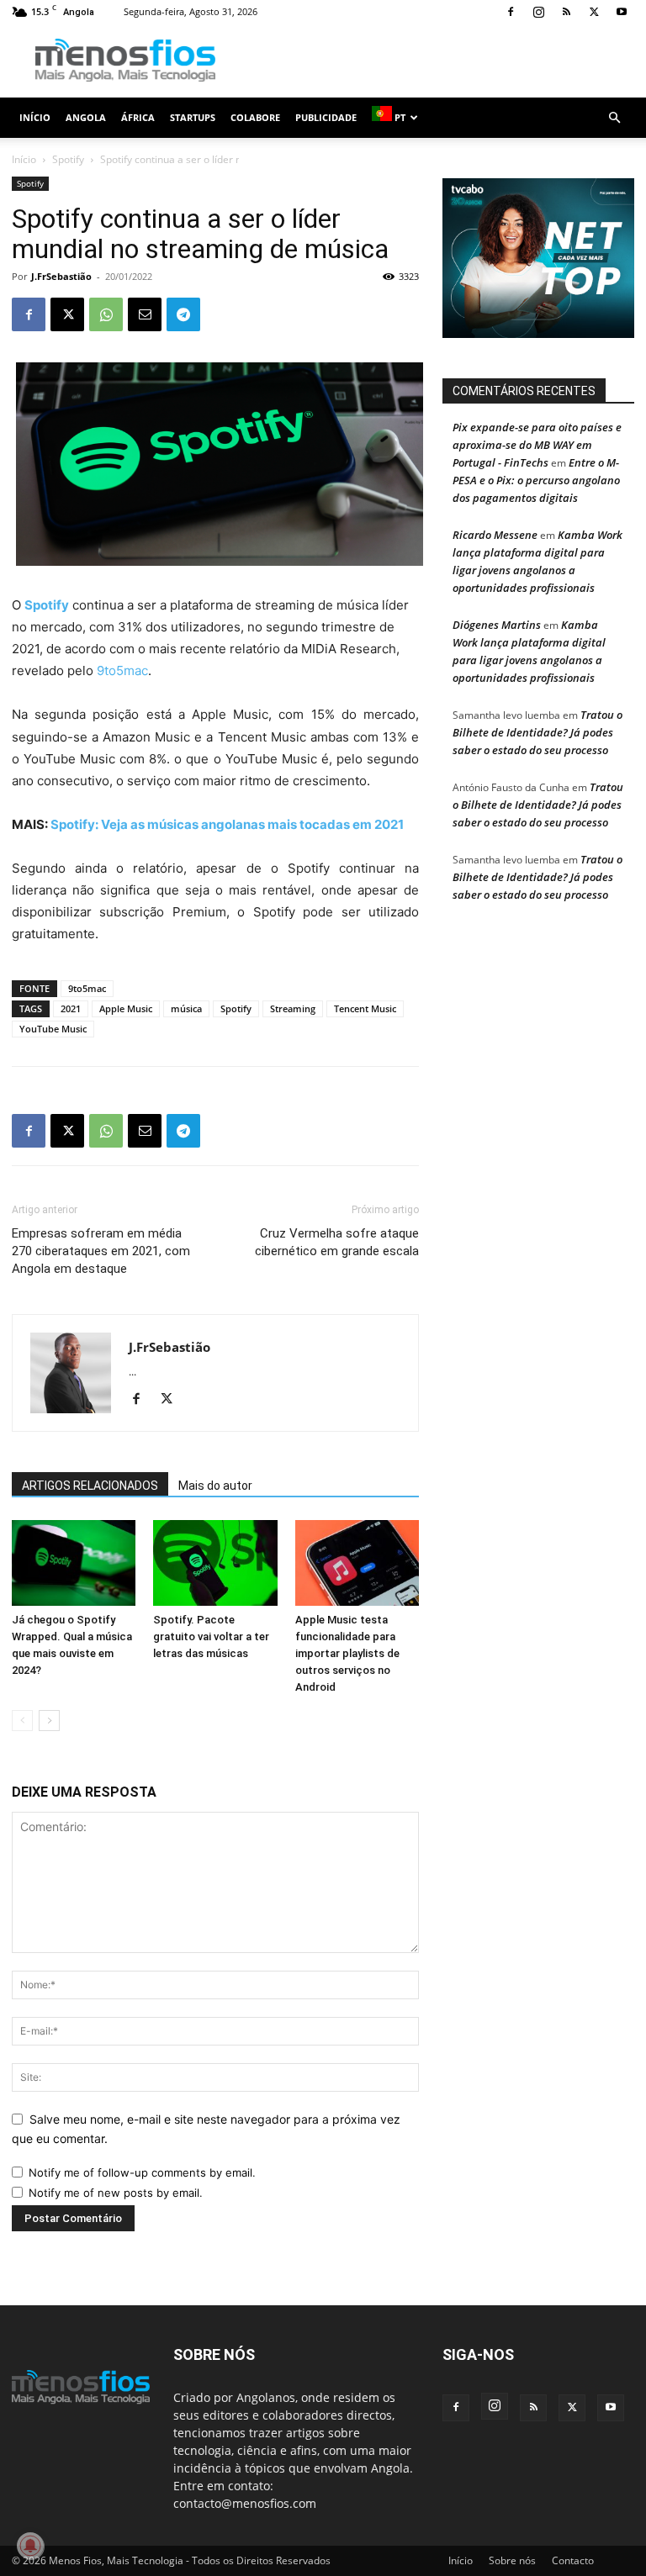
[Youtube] (622, 12)
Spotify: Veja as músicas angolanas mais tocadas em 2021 (227, 824)
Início (35, 117)
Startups (193, 117)
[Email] (145, 314)
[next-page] (49, 1721)
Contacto (573, 2560)
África (138, 117)
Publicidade (326, 117)
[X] (594, 12)
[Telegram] (183, 314)
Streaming (293, 1008)
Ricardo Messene (495, 535)
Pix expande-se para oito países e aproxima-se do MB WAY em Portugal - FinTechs (537, 445)
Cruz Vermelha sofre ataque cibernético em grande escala (337, 1242)
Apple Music (126, 1008)
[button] (614, 118)
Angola (86, 117)
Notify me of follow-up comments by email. (142, 2172)
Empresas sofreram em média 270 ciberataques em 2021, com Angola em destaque (101, 1251)
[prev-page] (22, 1721)
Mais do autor (215, 1486)
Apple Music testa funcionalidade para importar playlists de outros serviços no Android (347, 1653)
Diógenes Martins (497, 625)
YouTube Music (53, 1029)
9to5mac (122, 670)
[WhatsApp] (106, 314)
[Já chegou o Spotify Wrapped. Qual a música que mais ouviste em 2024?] (74, 1562)
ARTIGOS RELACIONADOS (90, 1486)
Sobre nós (512, 2560)
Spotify (68, 159)
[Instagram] (538, 12)
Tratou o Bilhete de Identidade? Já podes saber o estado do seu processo (537, 732)
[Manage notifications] (30, 2546)
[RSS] (566, 12)
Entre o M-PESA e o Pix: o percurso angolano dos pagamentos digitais (536, 480)
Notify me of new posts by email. (116, 2193)
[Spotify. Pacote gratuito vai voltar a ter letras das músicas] (215, 1562)
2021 (71, 1008)
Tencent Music (365, 1008)
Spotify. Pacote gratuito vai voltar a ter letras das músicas (211, 1636)
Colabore (255, 117)
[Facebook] (511, 12)
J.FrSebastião (61, 276)
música (186, 1008)
